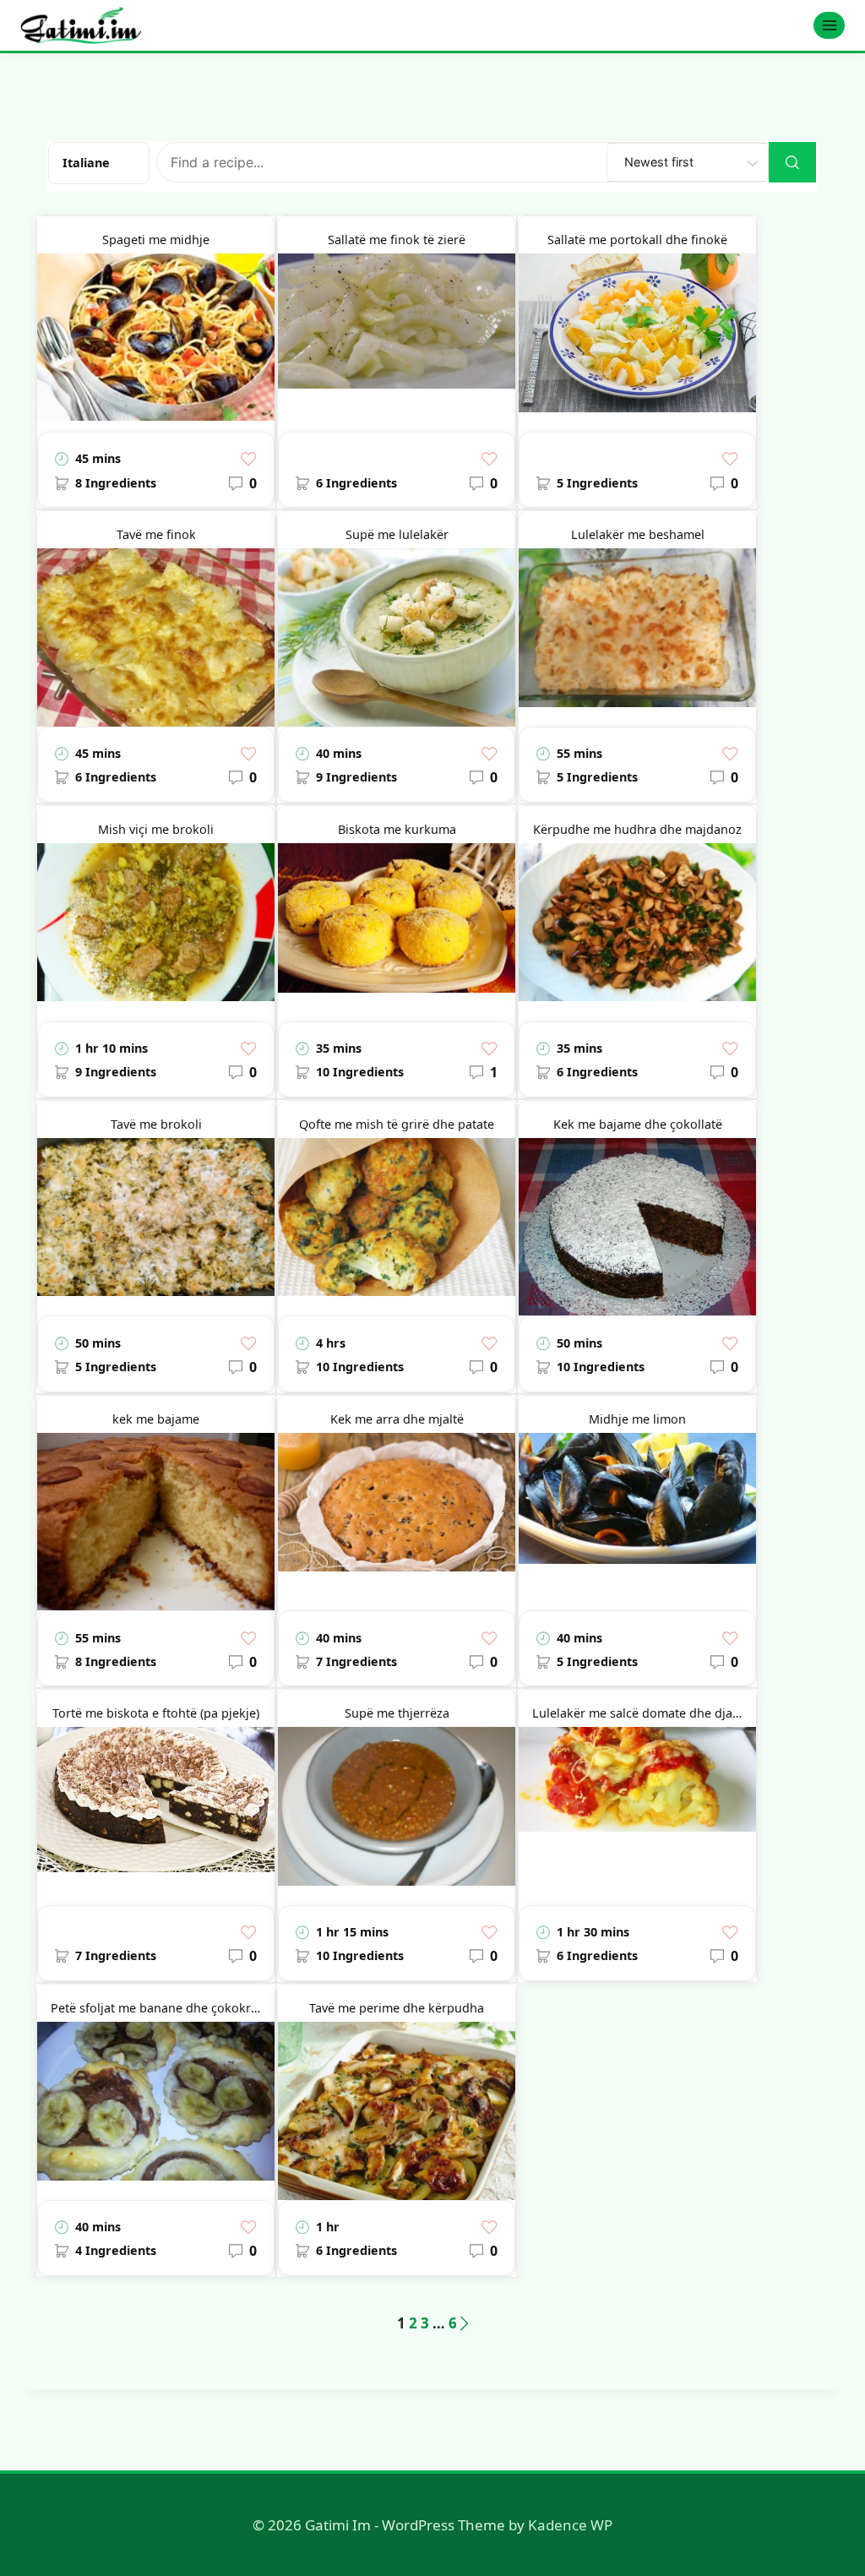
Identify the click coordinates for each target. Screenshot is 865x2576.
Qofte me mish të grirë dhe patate (397, 1124)
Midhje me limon (637, 1419)
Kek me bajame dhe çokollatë (638, 1124)
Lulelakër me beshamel (638, 534)
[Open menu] (829, 25)
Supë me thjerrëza (397, 1713)
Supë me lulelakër (397, 534)
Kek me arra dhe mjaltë (397, 1419)
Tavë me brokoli (156, 1124)
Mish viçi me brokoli (156, 829)
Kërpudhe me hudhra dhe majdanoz (637, 829)
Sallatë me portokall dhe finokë (637, 240)
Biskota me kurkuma (397, 829)
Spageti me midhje (156, 240)
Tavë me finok (156, 534)
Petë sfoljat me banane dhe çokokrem (160, 2008)
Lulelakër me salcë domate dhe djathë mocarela (644, 1713)
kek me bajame (156, 1419)
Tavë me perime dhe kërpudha (397, 2008)
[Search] (792, 162)
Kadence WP (570, 2525)
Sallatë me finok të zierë (397, 240)
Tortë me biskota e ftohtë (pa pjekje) (156, 1713)
